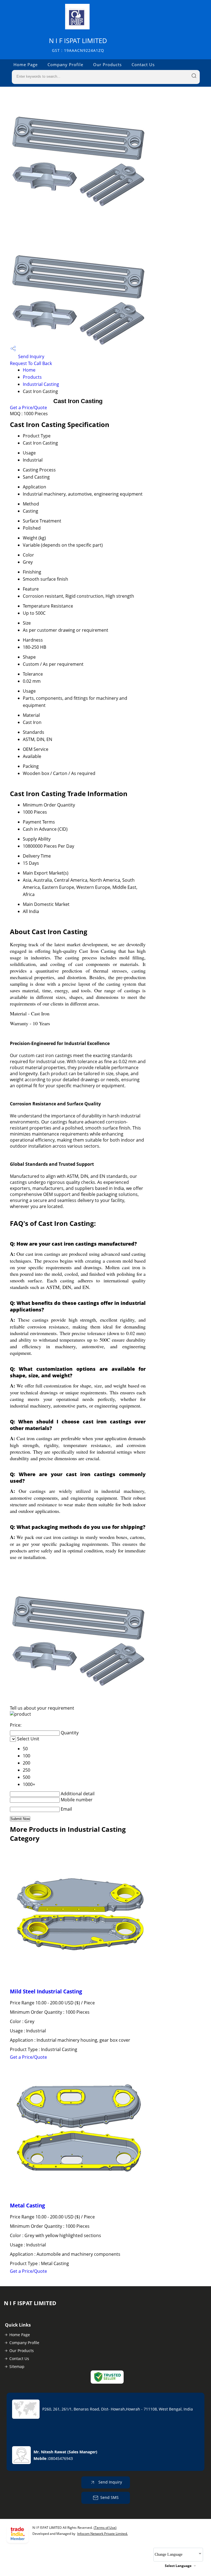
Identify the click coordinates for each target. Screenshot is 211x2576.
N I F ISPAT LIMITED (78, 45)
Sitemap (17, 2366)
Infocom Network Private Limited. (102, 2534)
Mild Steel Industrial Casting (46, 1991)
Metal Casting (27, 2205)
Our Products (107, 64)
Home (29, 370)
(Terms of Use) (105, 2528)
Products (32, 377)
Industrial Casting (41, 384)
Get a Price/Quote (28, 408)
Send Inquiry (31, 356)
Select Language (178, 2566)
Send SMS (109, 2497)
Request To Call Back (31, 363)
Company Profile (65, 64)
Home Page (26, 64)
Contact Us (143, 64)
